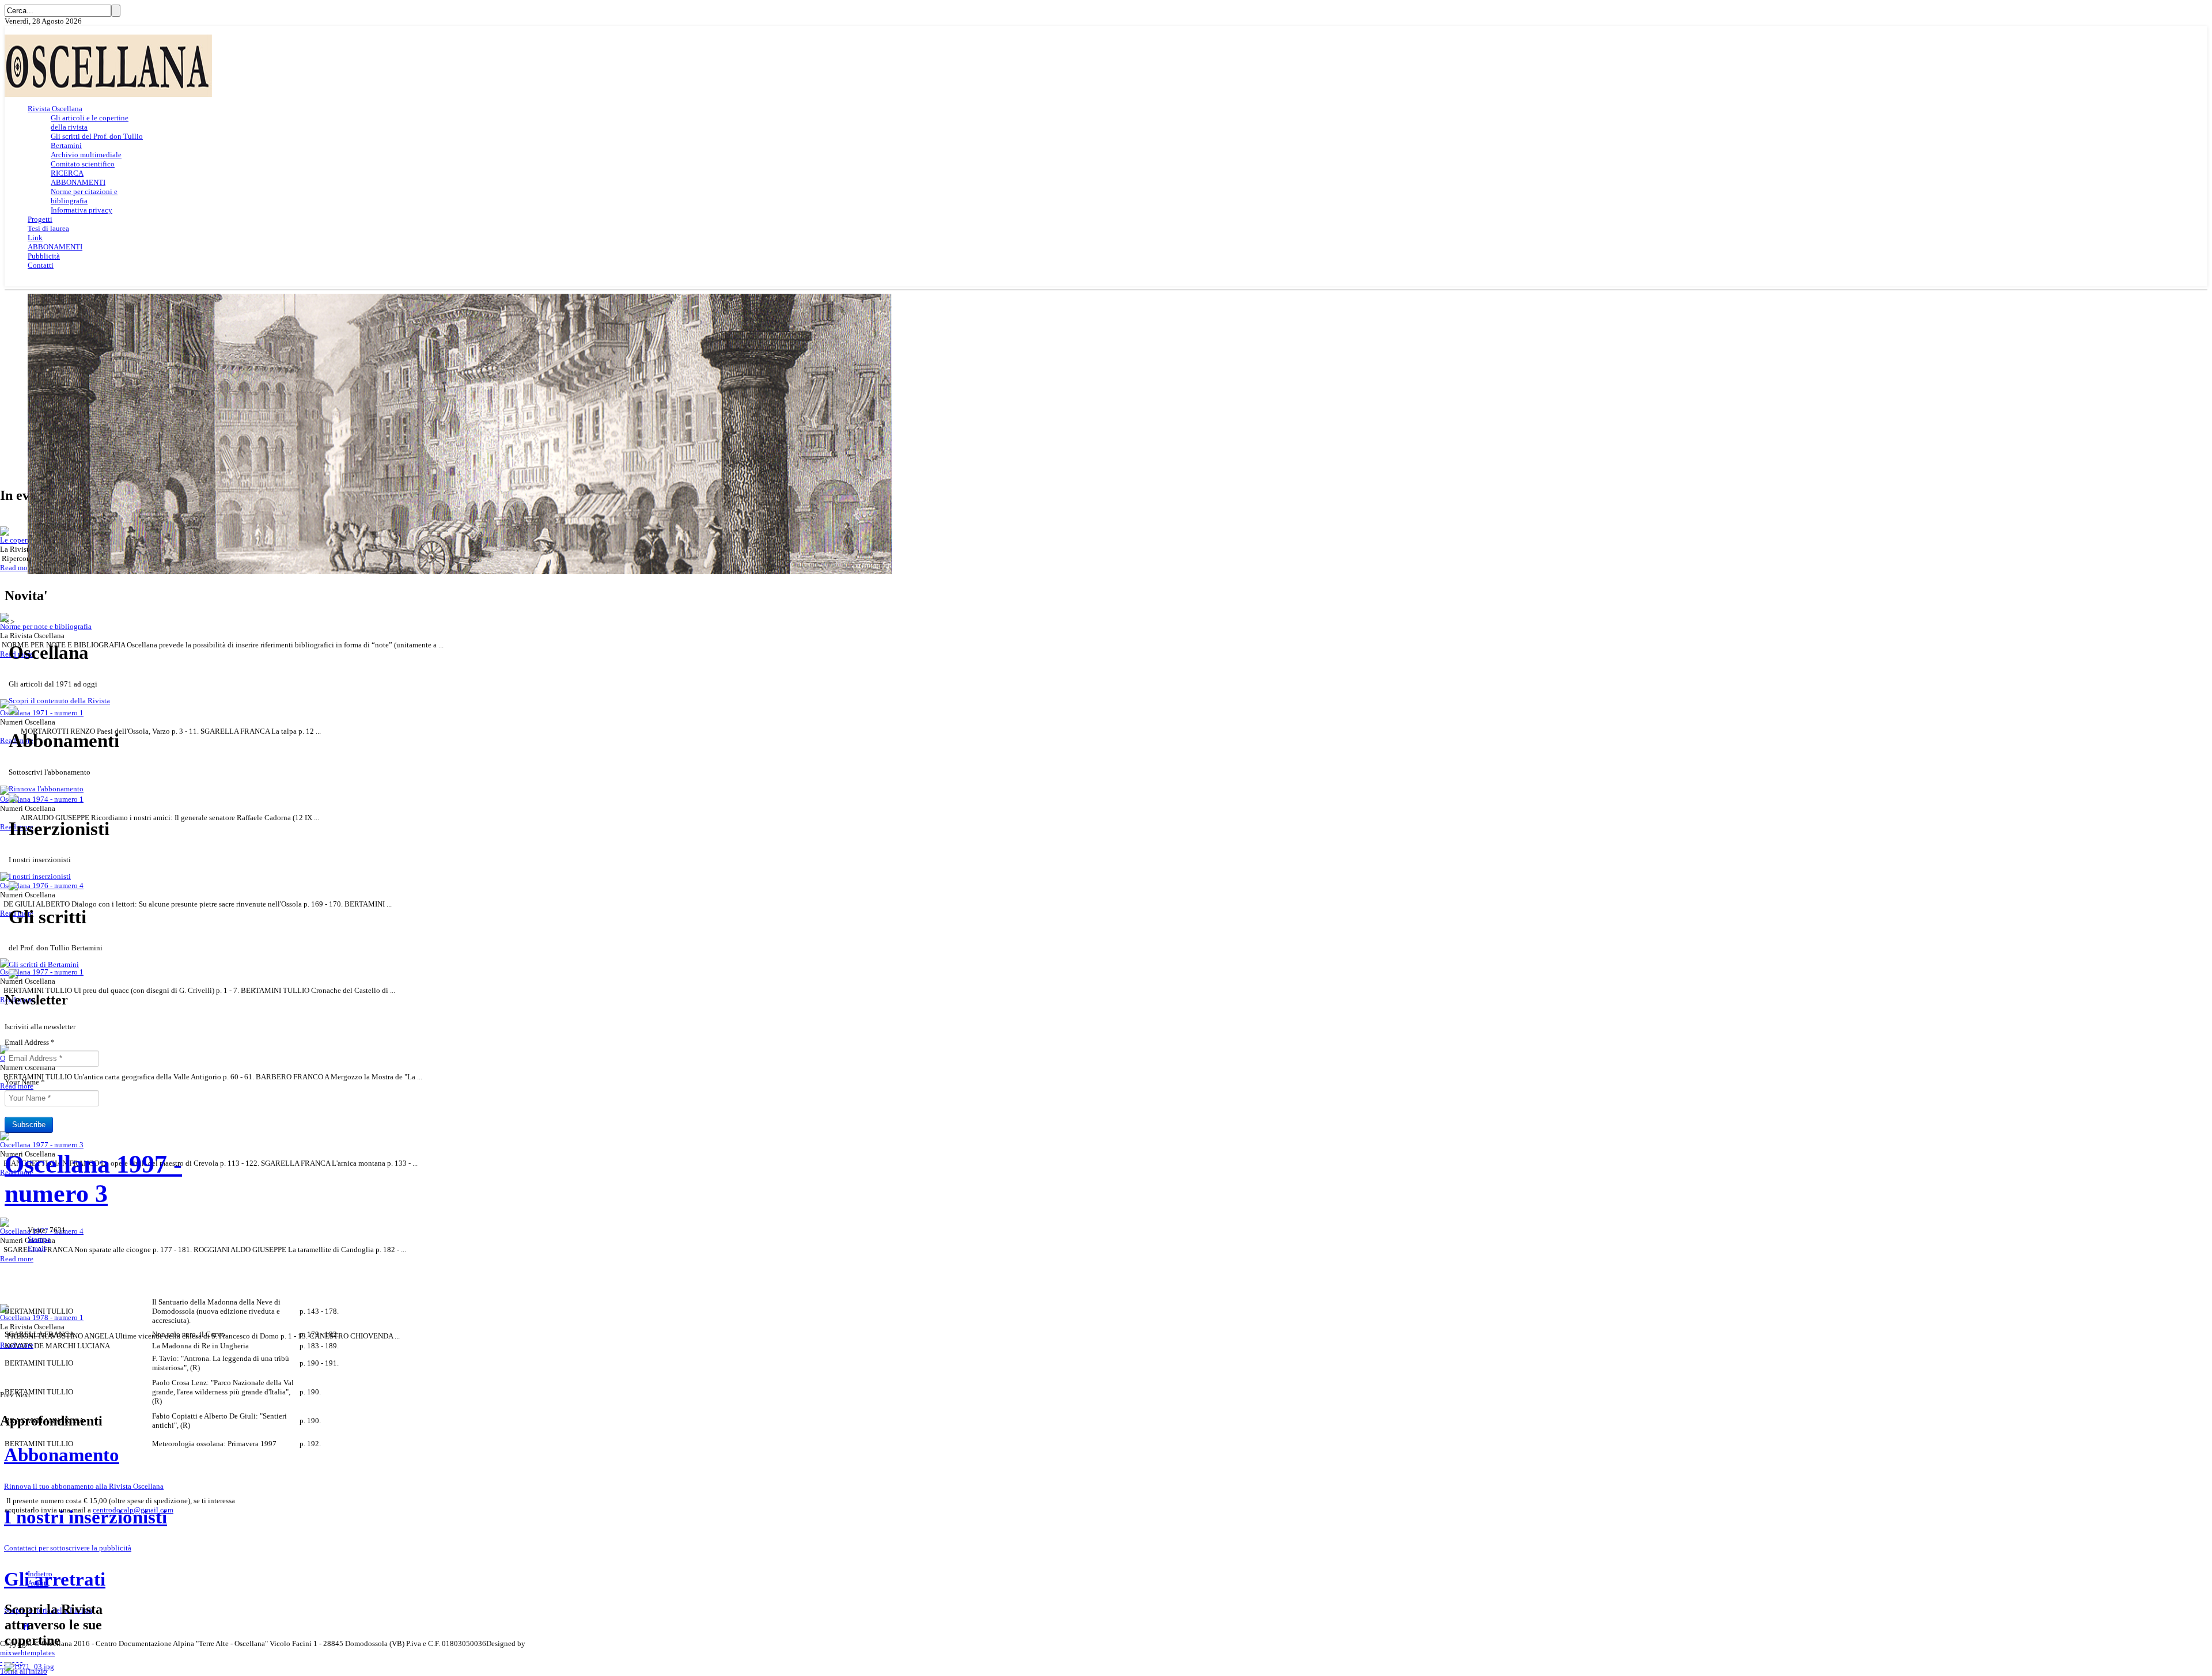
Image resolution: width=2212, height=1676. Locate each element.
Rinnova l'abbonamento (46, 789)
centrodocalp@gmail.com (133, 1510)
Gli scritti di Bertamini (44, 964)
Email (37, 1248)
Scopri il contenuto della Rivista (59, 701)
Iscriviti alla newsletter (40, 1027)
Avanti (38, 1583)
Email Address (30, 1042)
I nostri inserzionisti (40, 876)
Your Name (25, 1082)
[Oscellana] (108, 94)
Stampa (39, 1239)
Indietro (40, 1574)
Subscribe (29, 1125)
